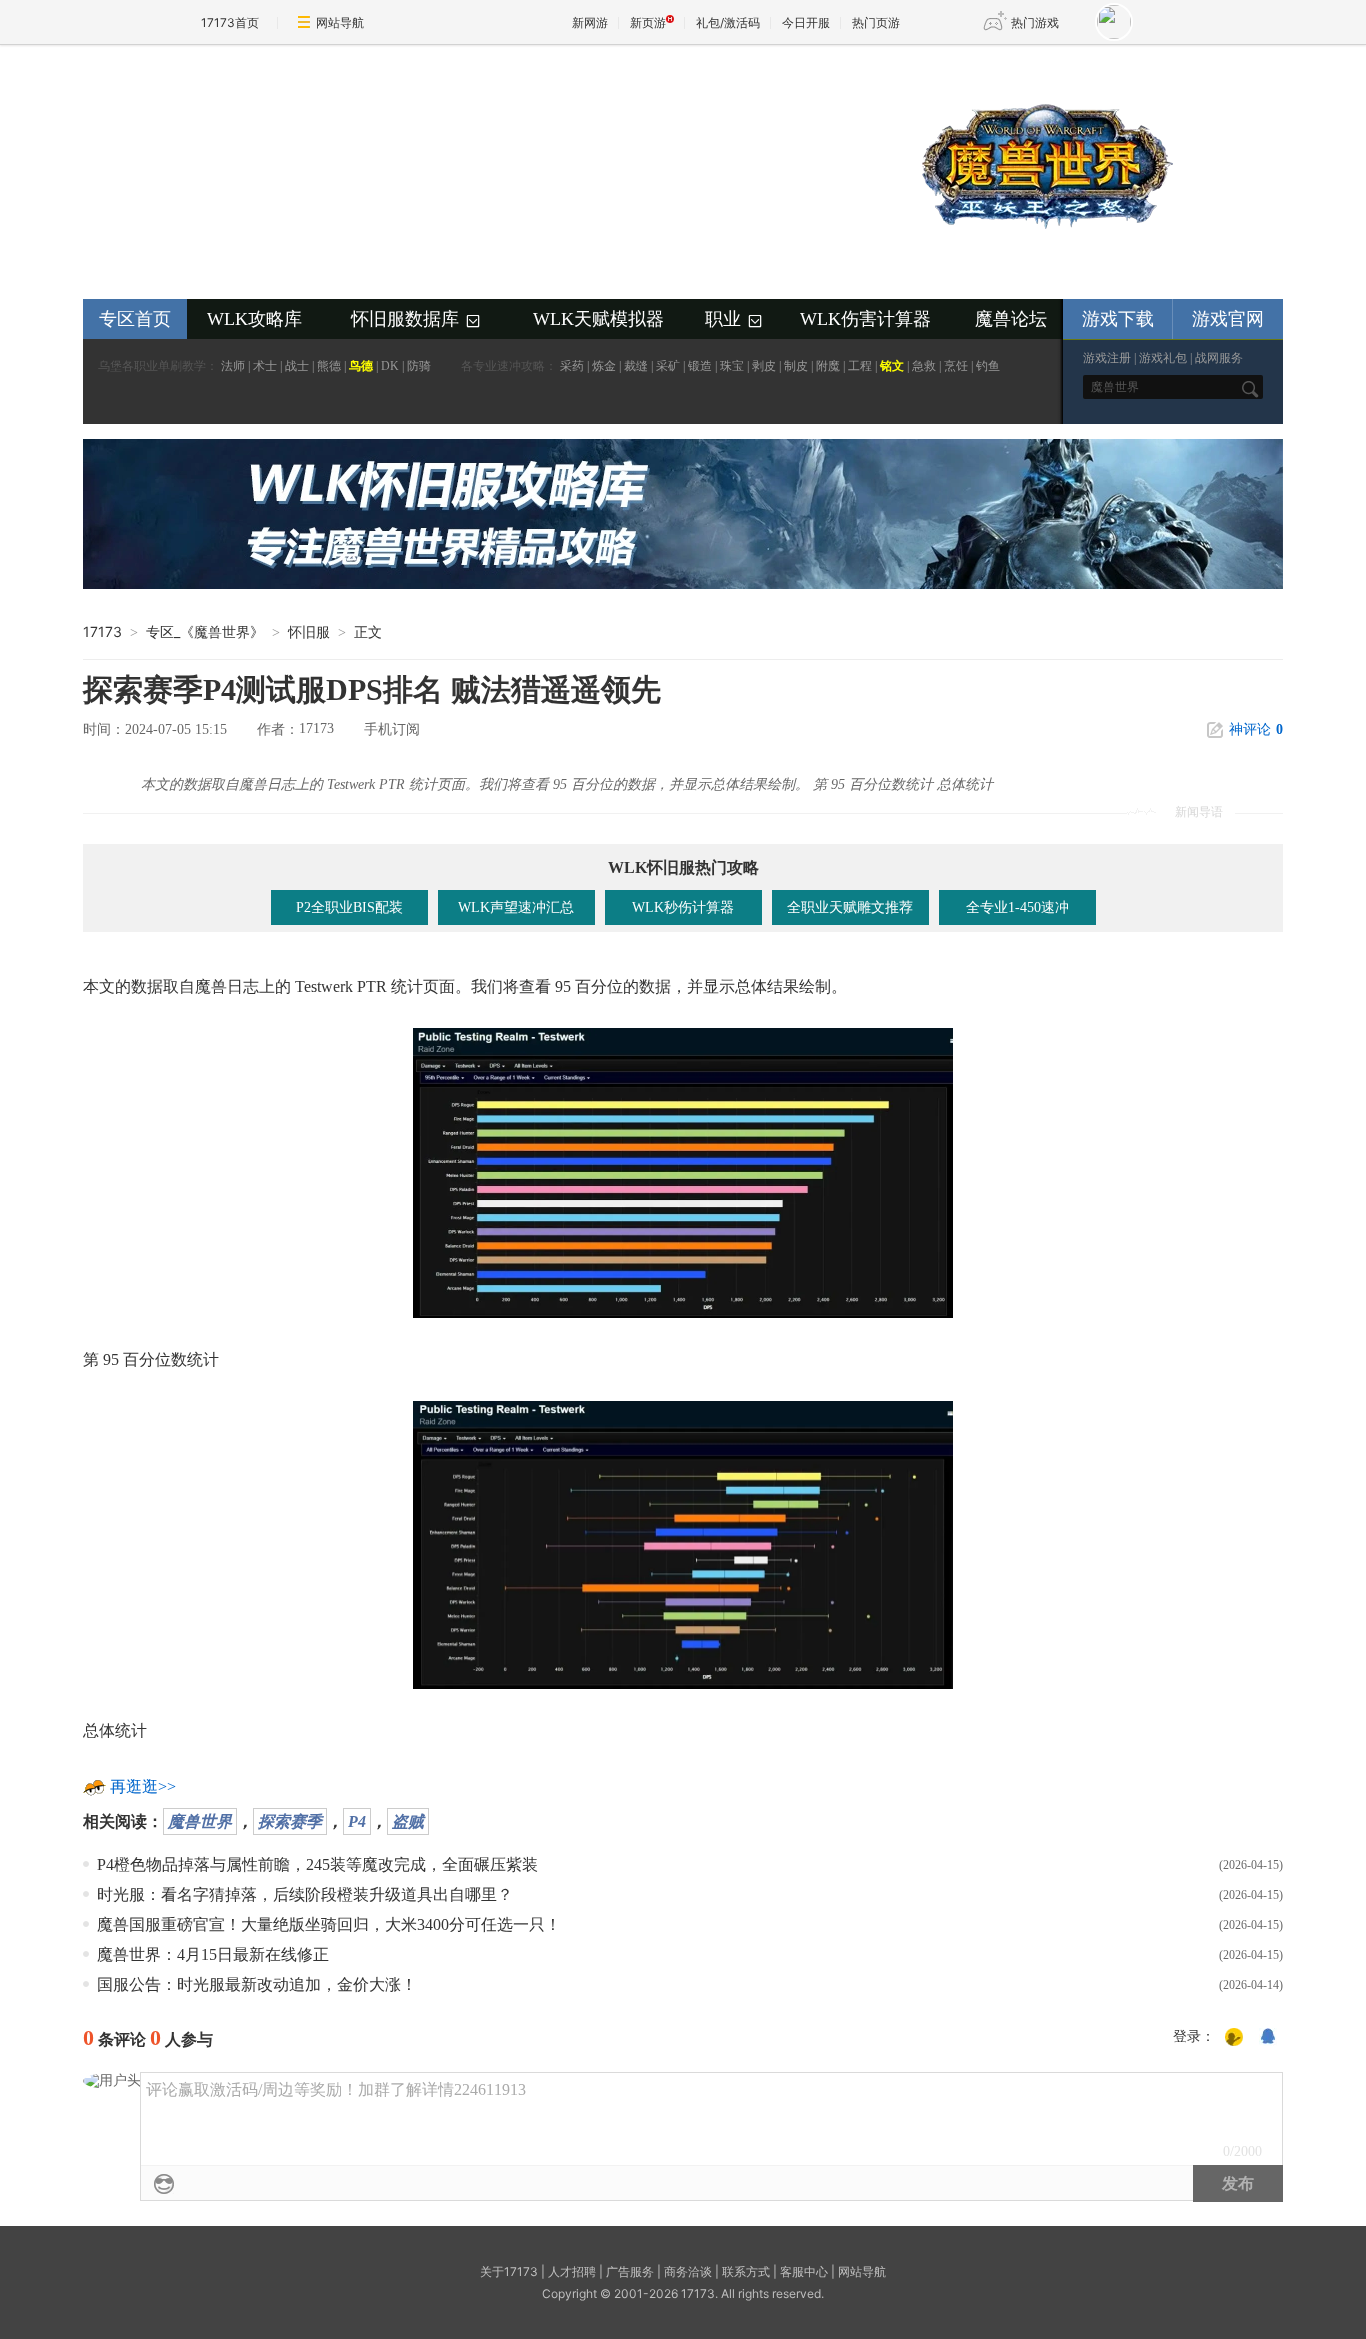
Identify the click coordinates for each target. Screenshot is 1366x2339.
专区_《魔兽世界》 (205, 631)
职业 (735, 320)
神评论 (1256, 729)
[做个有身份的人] (1234, 2038)
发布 (1238, 2183)
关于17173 (509, 2271)
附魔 (828, 366)
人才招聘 (572, 2271)
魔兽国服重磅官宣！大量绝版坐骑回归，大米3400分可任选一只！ (329, 1924)
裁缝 (636, 366)
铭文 (892, 366)
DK (390, 366)
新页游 (648, 22)
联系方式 (746, 2271)
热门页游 (876, 22)
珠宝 (732, 366)
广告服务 (630, 2271)
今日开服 (806, 22)
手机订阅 (392, 729)
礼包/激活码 (728, 22)
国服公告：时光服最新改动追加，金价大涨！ (257, 1984)
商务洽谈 (688, 2271)
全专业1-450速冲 (1017, 907)
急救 (924, 366)
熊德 (329, 366)
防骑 (419, 366)
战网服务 (1219, 358)
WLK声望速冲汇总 (516, 907)
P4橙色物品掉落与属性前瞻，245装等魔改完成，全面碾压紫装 (317, 1864)
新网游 (590, 22)
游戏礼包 (1163, 358)
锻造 (700, 366)
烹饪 (956, 366)
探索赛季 (290, 1821)
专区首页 (135, 319)
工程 (860, 366)
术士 (265, 366)
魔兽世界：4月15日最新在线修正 (213, 1954)
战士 (297, 366)
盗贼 (408, 1821)
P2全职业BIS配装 (349, 907)
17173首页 (230, 22)
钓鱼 (988, 366)
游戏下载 (1118, 319)
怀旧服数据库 (417, 320)
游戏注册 (1107, 358)
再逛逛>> (143, 1786)
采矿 (668, 366)
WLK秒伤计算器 (683, 907)
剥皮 (764, 366)
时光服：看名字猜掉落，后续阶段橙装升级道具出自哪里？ (305, 1894)
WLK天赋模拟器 (598, 319)
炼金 (604, 366)
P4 (357, 1821)
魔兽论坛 (1011, 319)
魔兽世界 (200, 1821)
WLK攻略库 (254, 319)
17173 (102, 631)
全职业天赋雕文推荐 (850, 907)
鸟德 (361, 366)
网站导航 (340, 22)
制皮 (796, 366)
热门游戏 (1035, 22)
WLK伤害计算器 (865, 319)
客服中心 (804, 2271)
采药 (572, 366)
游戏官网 (1228, 319)
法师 (233, 366)
